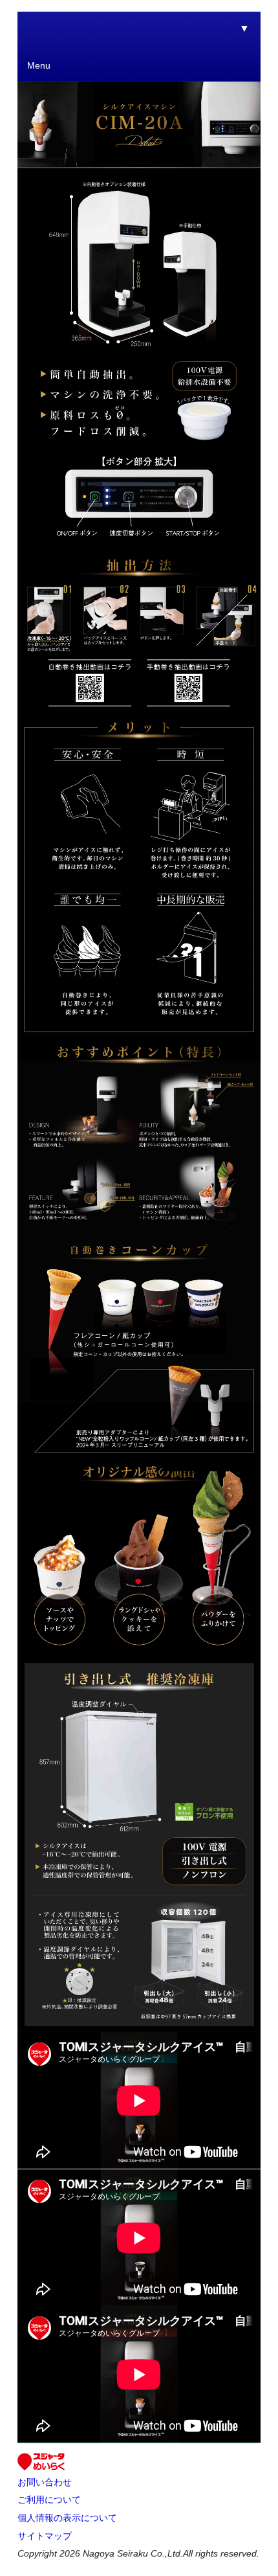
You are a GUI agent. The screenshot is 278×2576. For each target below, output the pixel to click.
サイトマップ (45, 2536)
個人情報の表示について (67, 2518)
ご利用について (49, 2500)
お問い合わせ (45, 2482)
